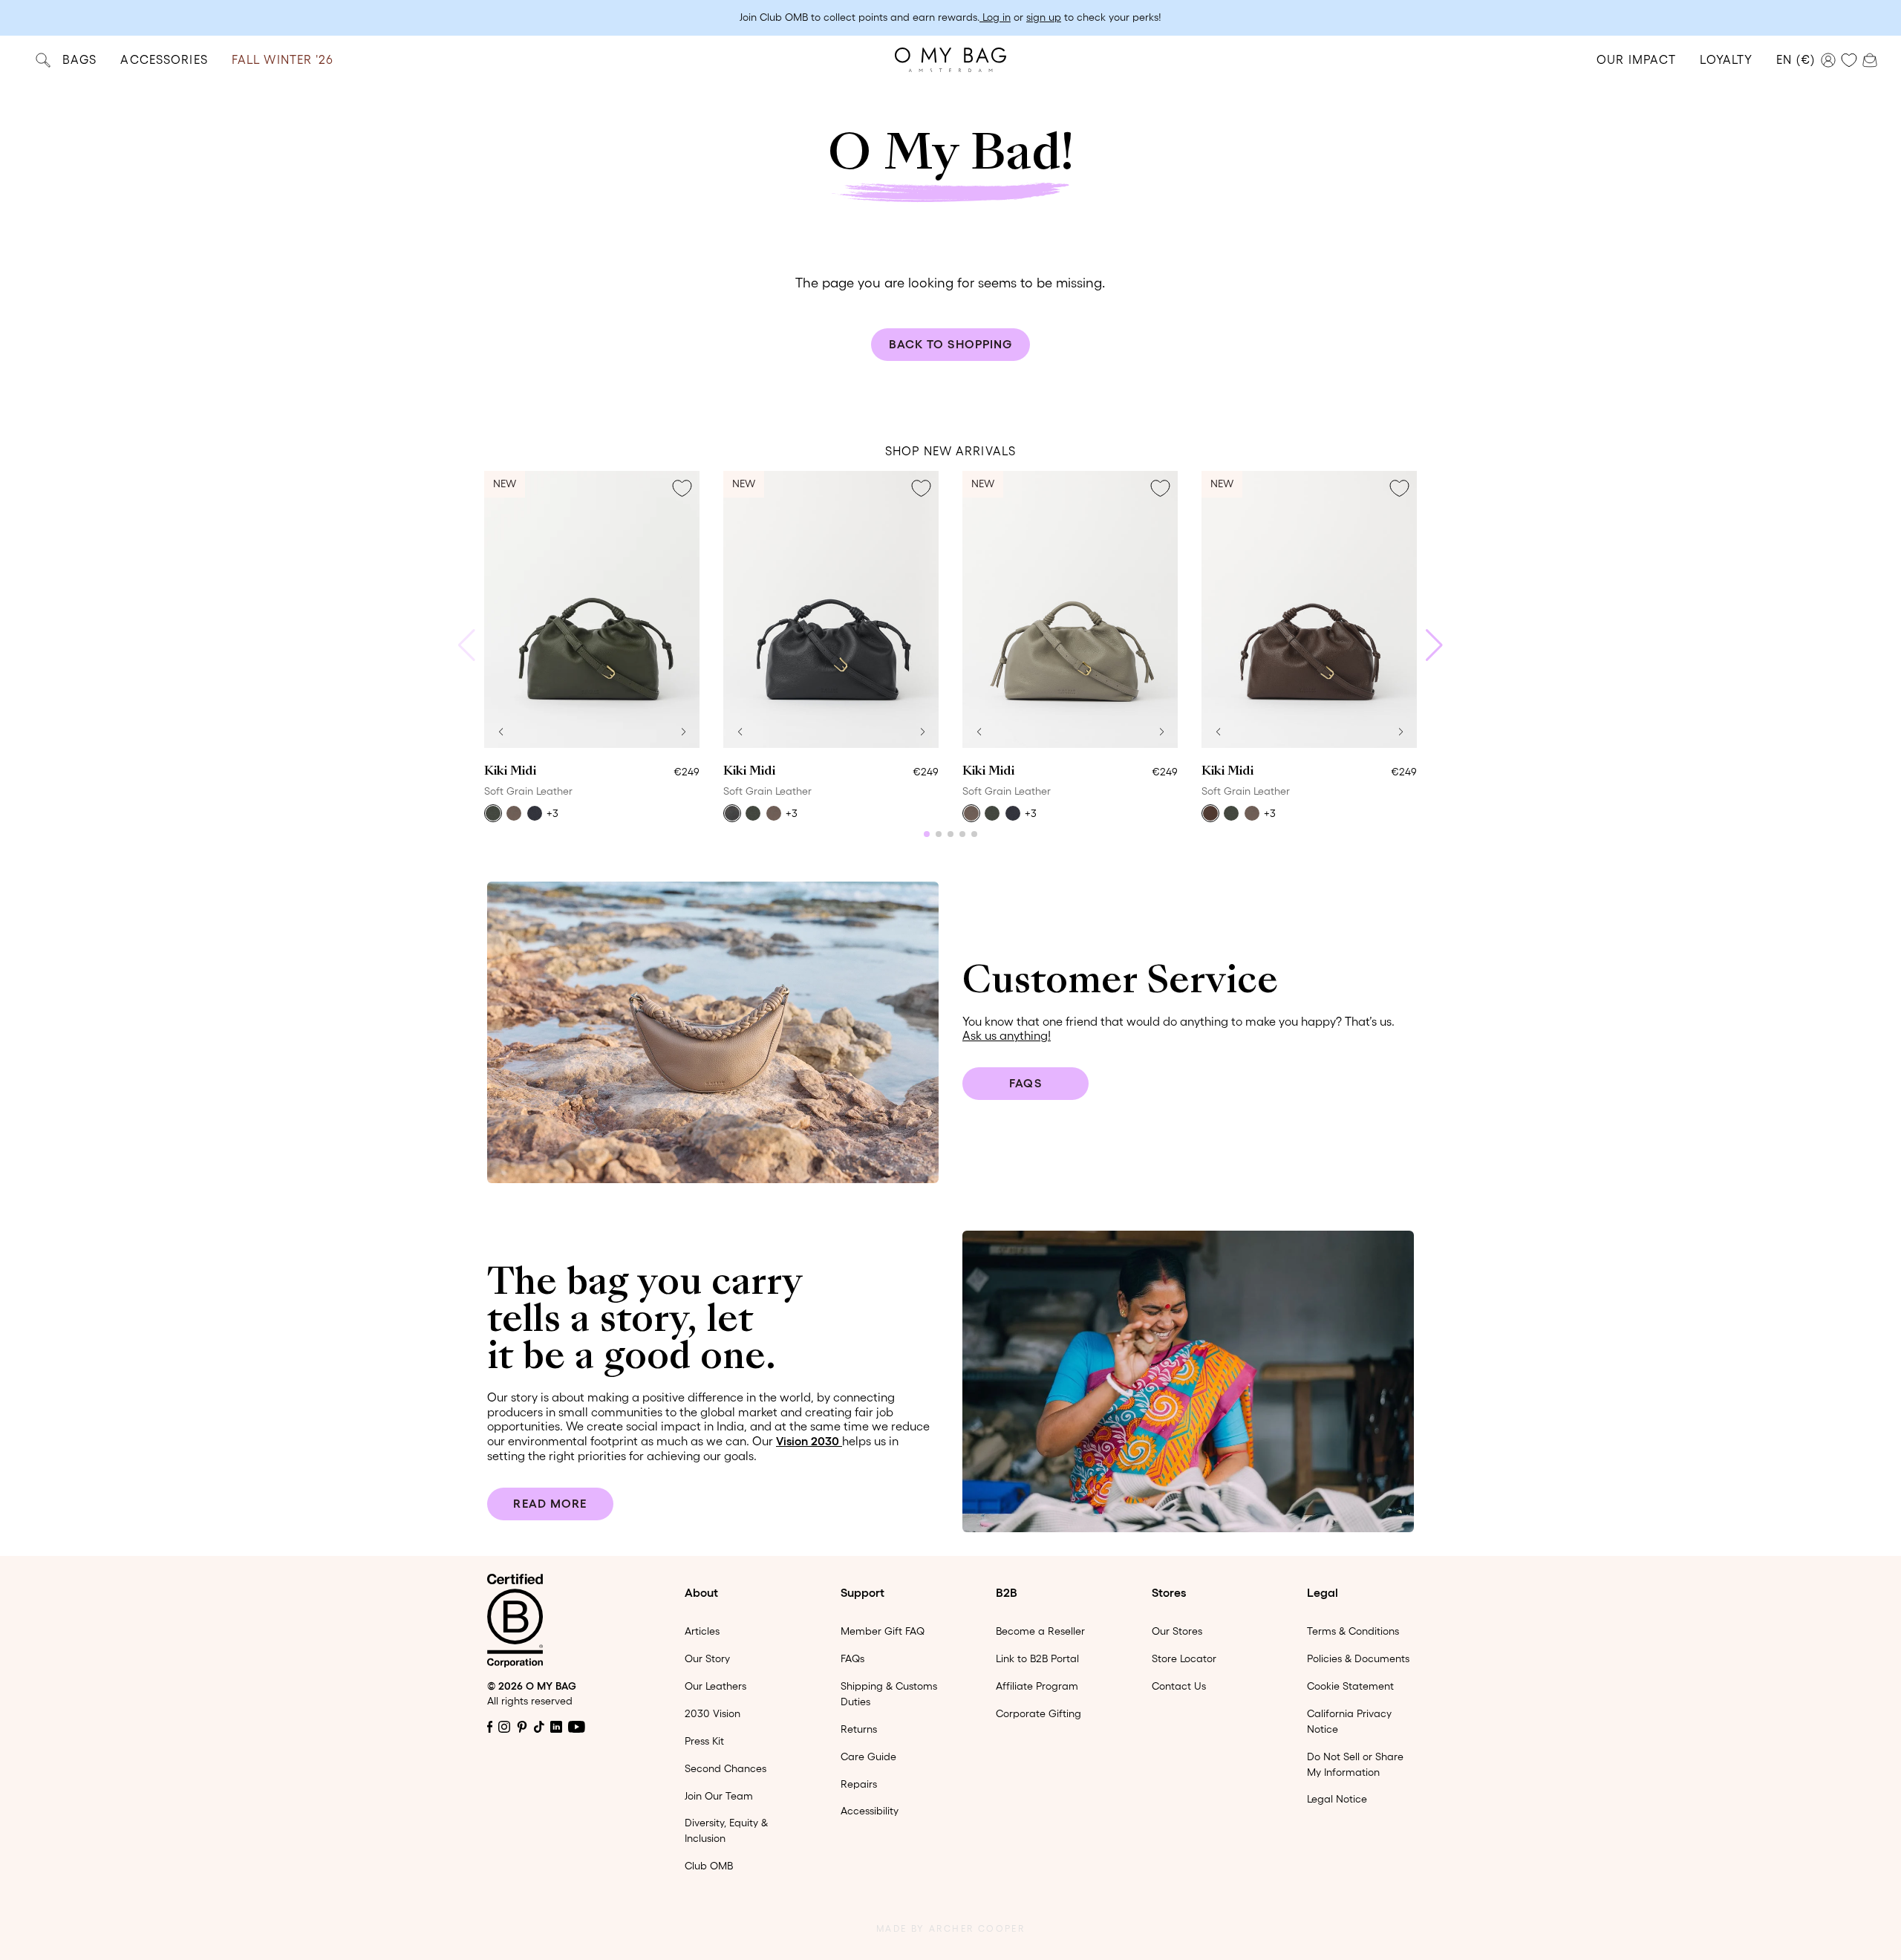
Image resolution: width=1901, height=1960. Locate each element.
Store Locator (1184, 1658)
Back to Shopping (951, 344)
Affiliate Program (1037, 1686)
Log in (995, 17)
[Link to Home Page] (950, 60)
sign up (1044, 17)
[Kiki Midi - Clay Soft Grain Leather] (1070, 609)
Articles (702, 1631)
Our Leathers (715, 1686)
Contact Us (1179, 1686)
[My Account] (1828, 60)
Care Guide (868, 1756)
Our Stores (1177, 1631)
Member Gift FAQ (883, 1631)
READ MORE (550, 1503)
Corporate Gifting (1038, 1713)
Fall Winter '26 (283, 59)
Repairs (859, 1784)
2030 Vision (713, 1713)
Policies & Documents (1358, 1658)
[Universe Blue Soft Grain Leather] (535, 813)
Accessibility (870, 1811)
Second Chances (725, 1768)
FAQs (1025, 1083)
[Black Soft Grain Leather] (732, 813)
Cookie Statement (1350, 1686)
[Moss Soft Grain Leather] (493, 813)
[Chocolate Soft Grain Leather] (1210, 813)
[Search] (43, 60)
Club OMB (709, 1866)
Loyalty (1726, 59)
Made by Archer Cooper (950, 1928)
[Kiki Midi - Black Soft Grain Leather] (831, 609)
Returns (859, 1729)
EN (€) (1796, 59)
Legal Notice (1337, 1799)
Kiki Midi (510, 772)
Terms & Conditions (1353, 1631)
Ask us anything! (1007, 1035)
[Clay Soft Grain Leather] (514, 813)
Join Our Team (719, 1796)
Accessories (164, 59)
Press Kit (704, 1741)
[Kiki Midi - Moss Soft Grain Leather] (592, 609)
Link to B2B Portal (1037, 1658)
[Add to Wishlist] (682, 489)
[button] (500, 732)
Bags (79, 59)
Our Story (707, 1658)
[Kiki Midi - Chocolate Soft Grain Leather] (1309, 609)
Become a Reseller (1040, 1631)
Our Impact (1636, 59)
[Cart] (1870, 59)
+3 (552, 813)
